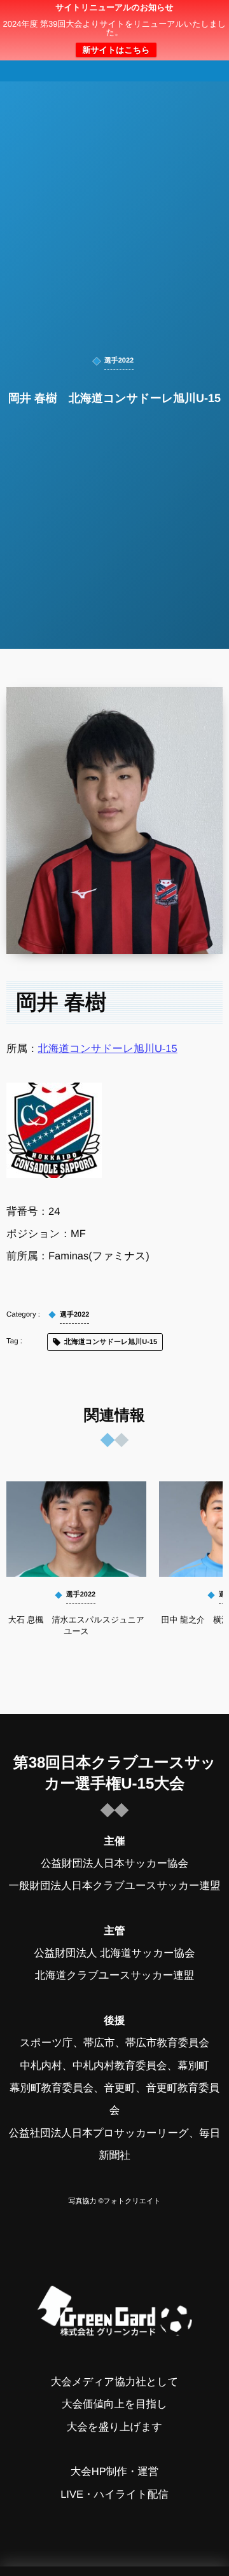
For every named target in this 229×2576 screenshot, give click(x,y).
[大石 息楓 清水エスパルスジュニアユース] (76, 1529)
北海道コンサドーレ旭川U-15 (108, 1049)
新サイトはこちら (116, 50)
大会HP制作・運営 (114, 2472)
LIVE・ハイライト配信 (114, 2495)
